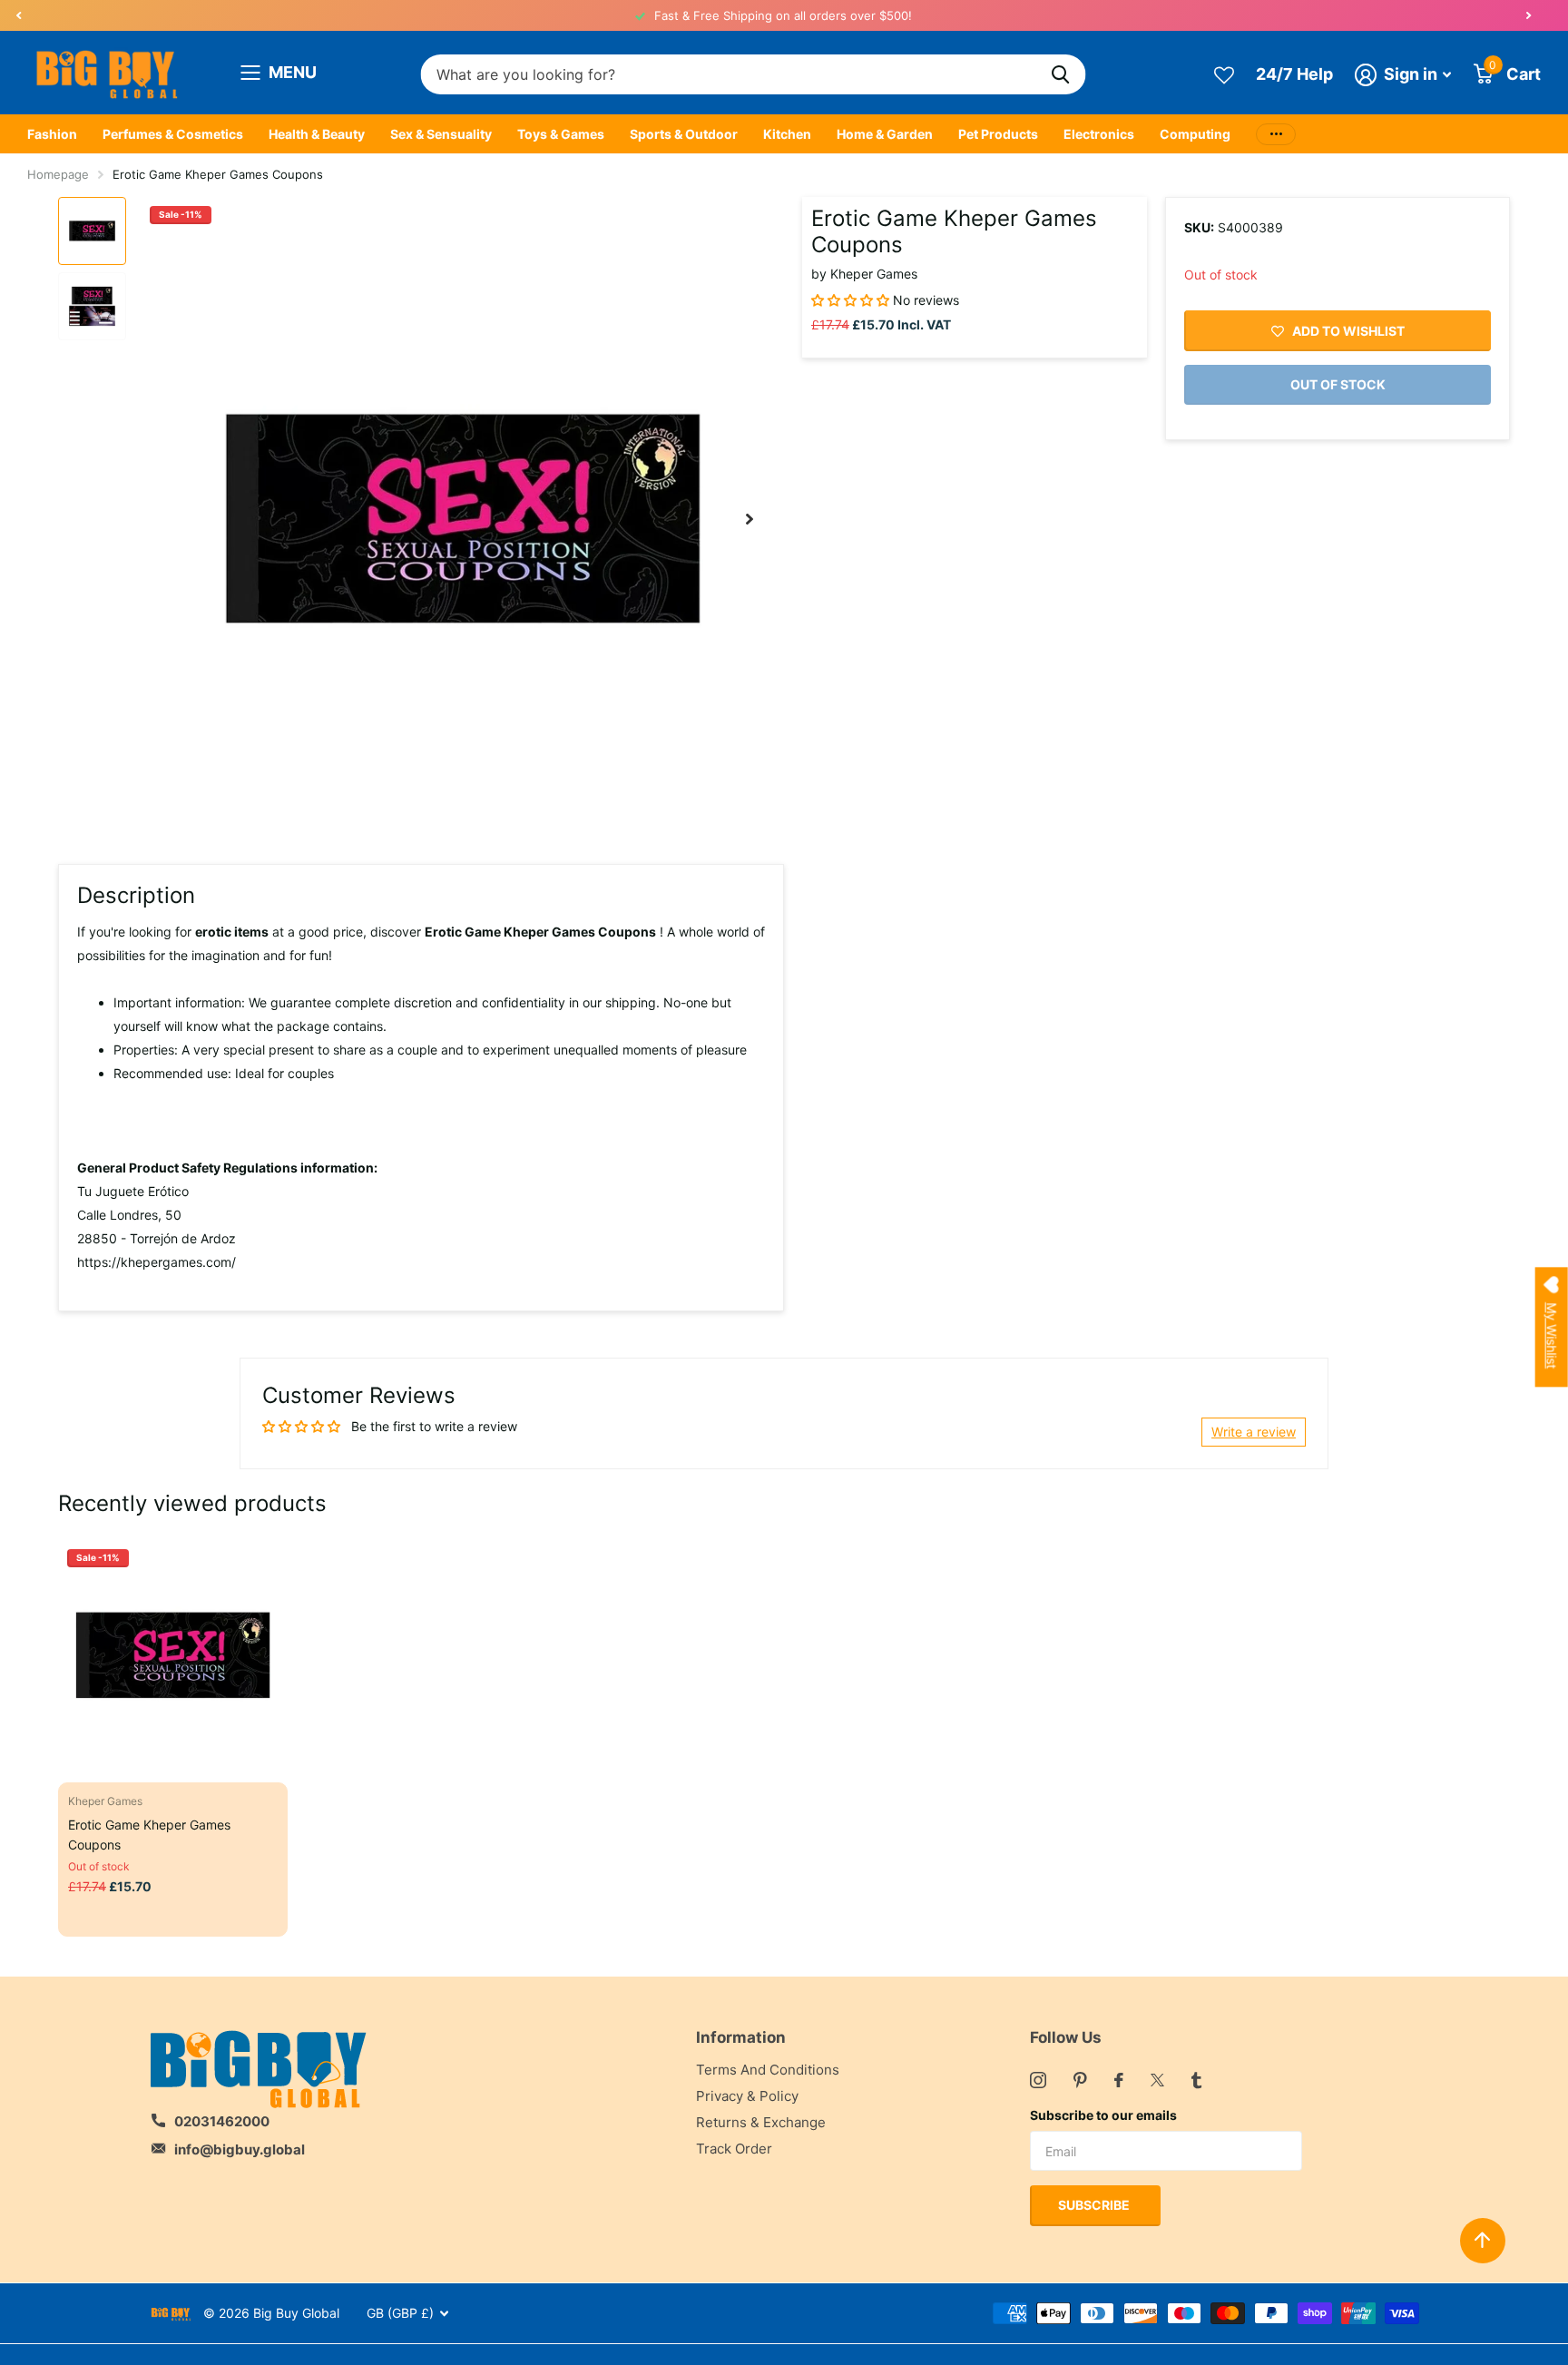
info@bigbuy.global (240, 2149)
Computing (1195, 134)
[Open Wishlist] (1224, 74)
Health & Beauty (317, 134)
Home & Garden (885, 134)
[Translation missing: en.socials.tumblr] (1196, 2080)
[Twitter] (1157, 2080)
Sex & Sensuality (441, 134)
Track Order (734, 2149)
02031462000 (222, 2121)
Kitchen (787, 134)
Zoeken (1061, 75)
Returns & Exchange (761, 2122)
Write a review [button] (1254, 1432)
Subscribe (1095, 2205)
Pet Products (998, 134)
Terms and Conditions (768, 2070)
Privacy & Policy (747, 2096)
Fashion (52, 134)
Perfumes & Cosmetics (173, 134)
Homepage (58, 174)
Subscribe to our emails (1103, 2115)
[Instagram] (1038, 2080)
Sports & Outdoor (684, 134)
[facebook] (1119, 2080)
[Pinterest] (1080, 2080)
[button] (18, 15)
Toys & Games (561, 134)
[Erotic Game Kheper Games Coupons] (173, 1655)
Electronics (1099, 134)
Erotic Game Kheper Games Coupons (149, 1834)
